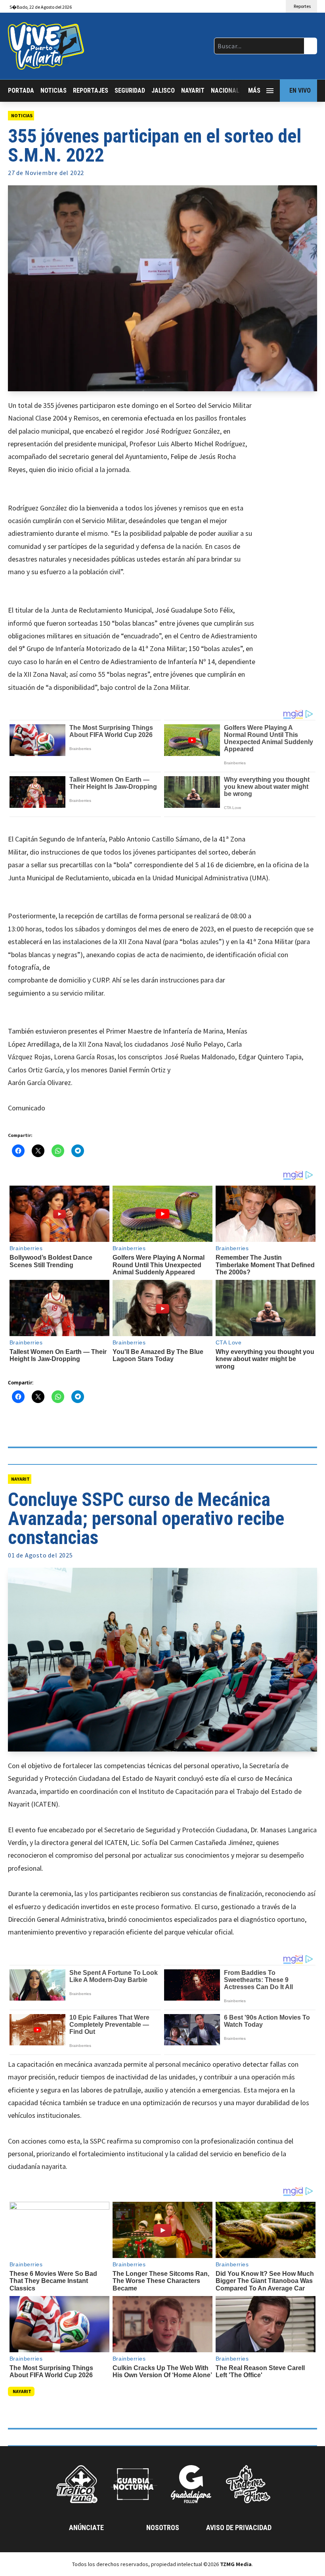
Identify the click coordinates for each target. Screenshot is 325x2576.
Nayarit (193, 90)
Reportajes (91, 90)
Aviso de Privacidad (239, 2527)
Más (254, 90)
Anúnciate (86, 2527)
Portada (21, 90)
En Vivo (300, 90)
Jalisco (163, 90)
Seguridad (130, 90)
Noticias (54, 90)
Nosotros (163, 2527)
